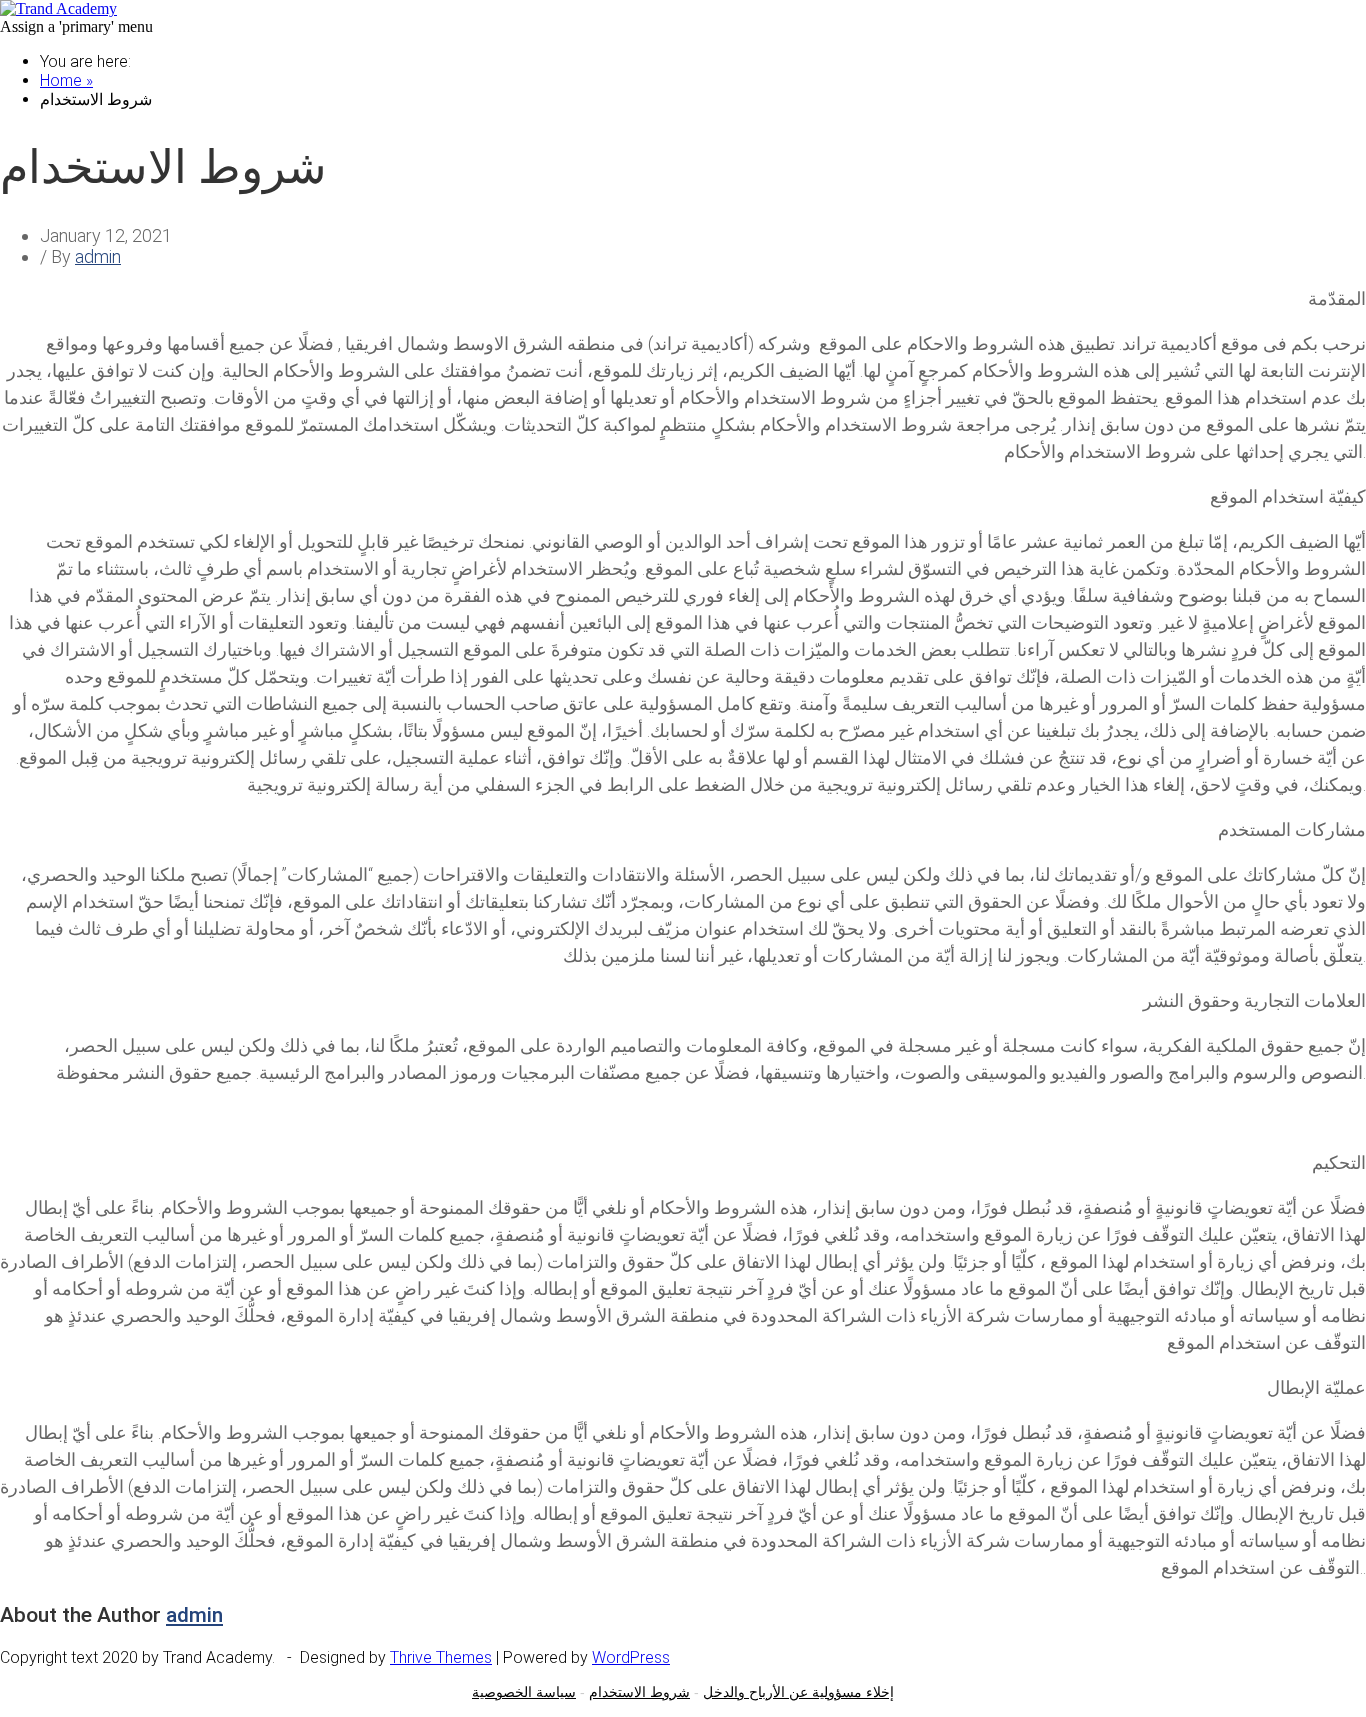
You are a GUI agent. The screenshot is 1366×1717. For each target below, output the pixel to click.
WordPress (631, 1657)
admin (98, 256)
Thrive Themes (441, 1657)
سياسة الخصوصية (524, 1692)
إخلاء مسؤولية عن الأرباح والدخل (798, 1692)
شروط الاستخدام (639, 1692)
